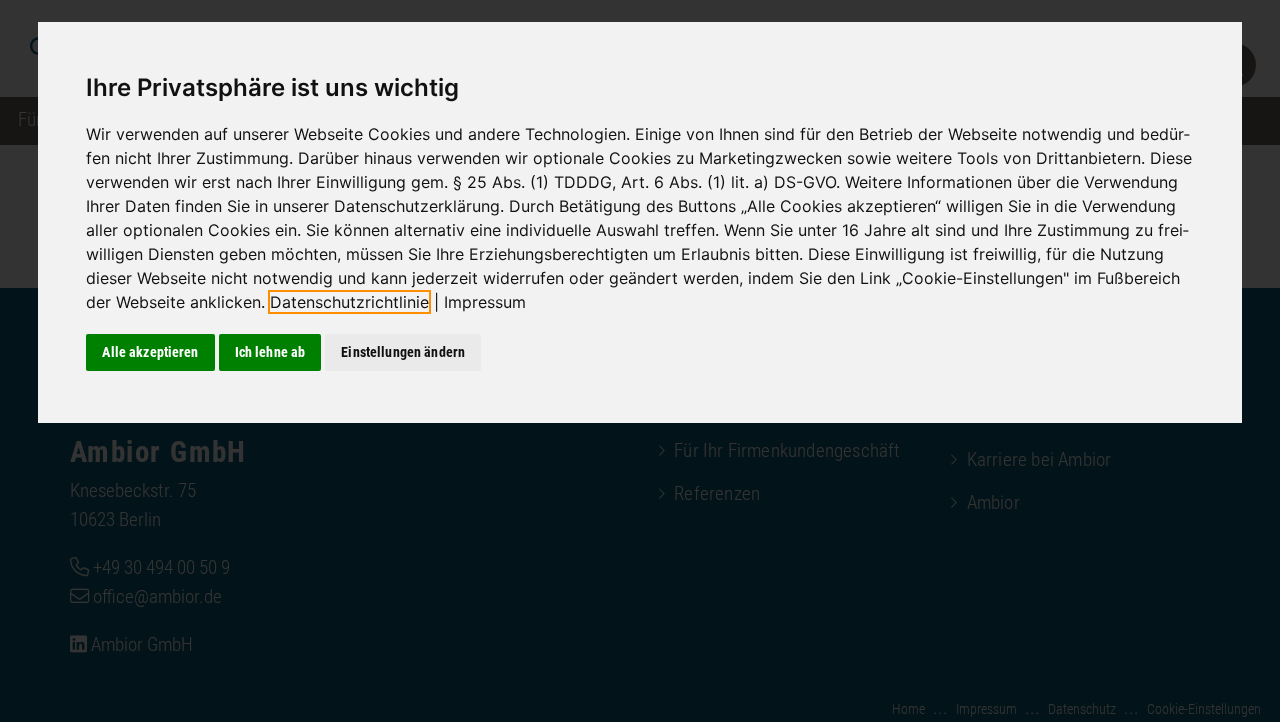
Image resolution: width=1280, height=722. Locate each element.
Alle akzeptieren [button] (150, 352)
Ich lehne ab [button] (270, 352)
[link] (357, 302)
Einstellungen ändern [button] (403, 352)
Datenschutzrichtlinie (349, 302)
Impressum (485, 302)
